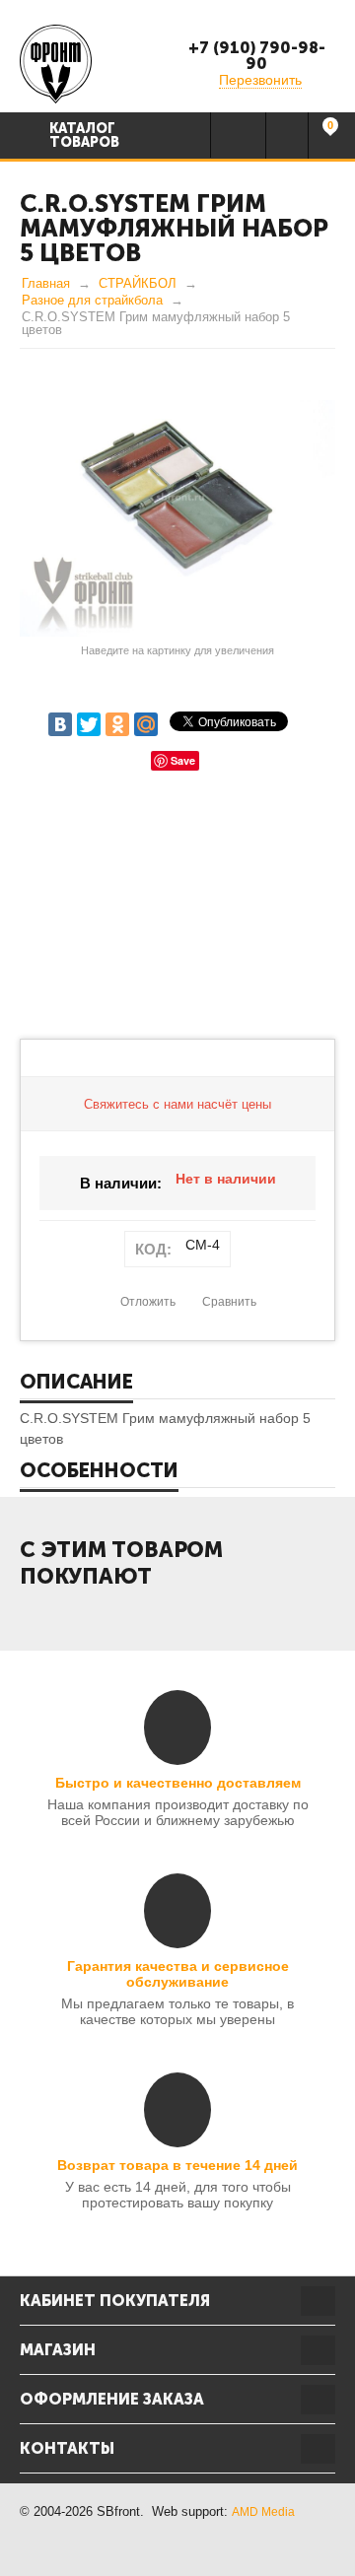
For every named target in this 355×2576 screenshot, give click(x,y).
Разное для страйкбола (92, 300)
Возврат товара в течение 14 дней (177, 2165)
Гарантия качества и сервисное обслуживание (178, 1974)
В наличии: (121, 1183)
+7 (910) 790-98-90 (257, 56)
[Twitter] (89, 724)
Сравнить (229, 1302)
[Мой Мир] (146, 724)
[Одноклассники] (117, 724)
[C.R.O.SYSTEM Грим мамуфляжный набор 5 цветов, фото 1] (177, 518)
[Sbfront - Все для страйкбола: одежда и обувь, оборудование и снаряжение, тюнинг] (56, 63)
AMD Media (263, 2512)
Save (183, 760)
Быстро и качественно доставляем (178, 1783)
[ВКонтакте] (60, 724)
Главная (46, 283)
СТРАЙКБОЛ (138, 283)
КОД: (153, 1249)
